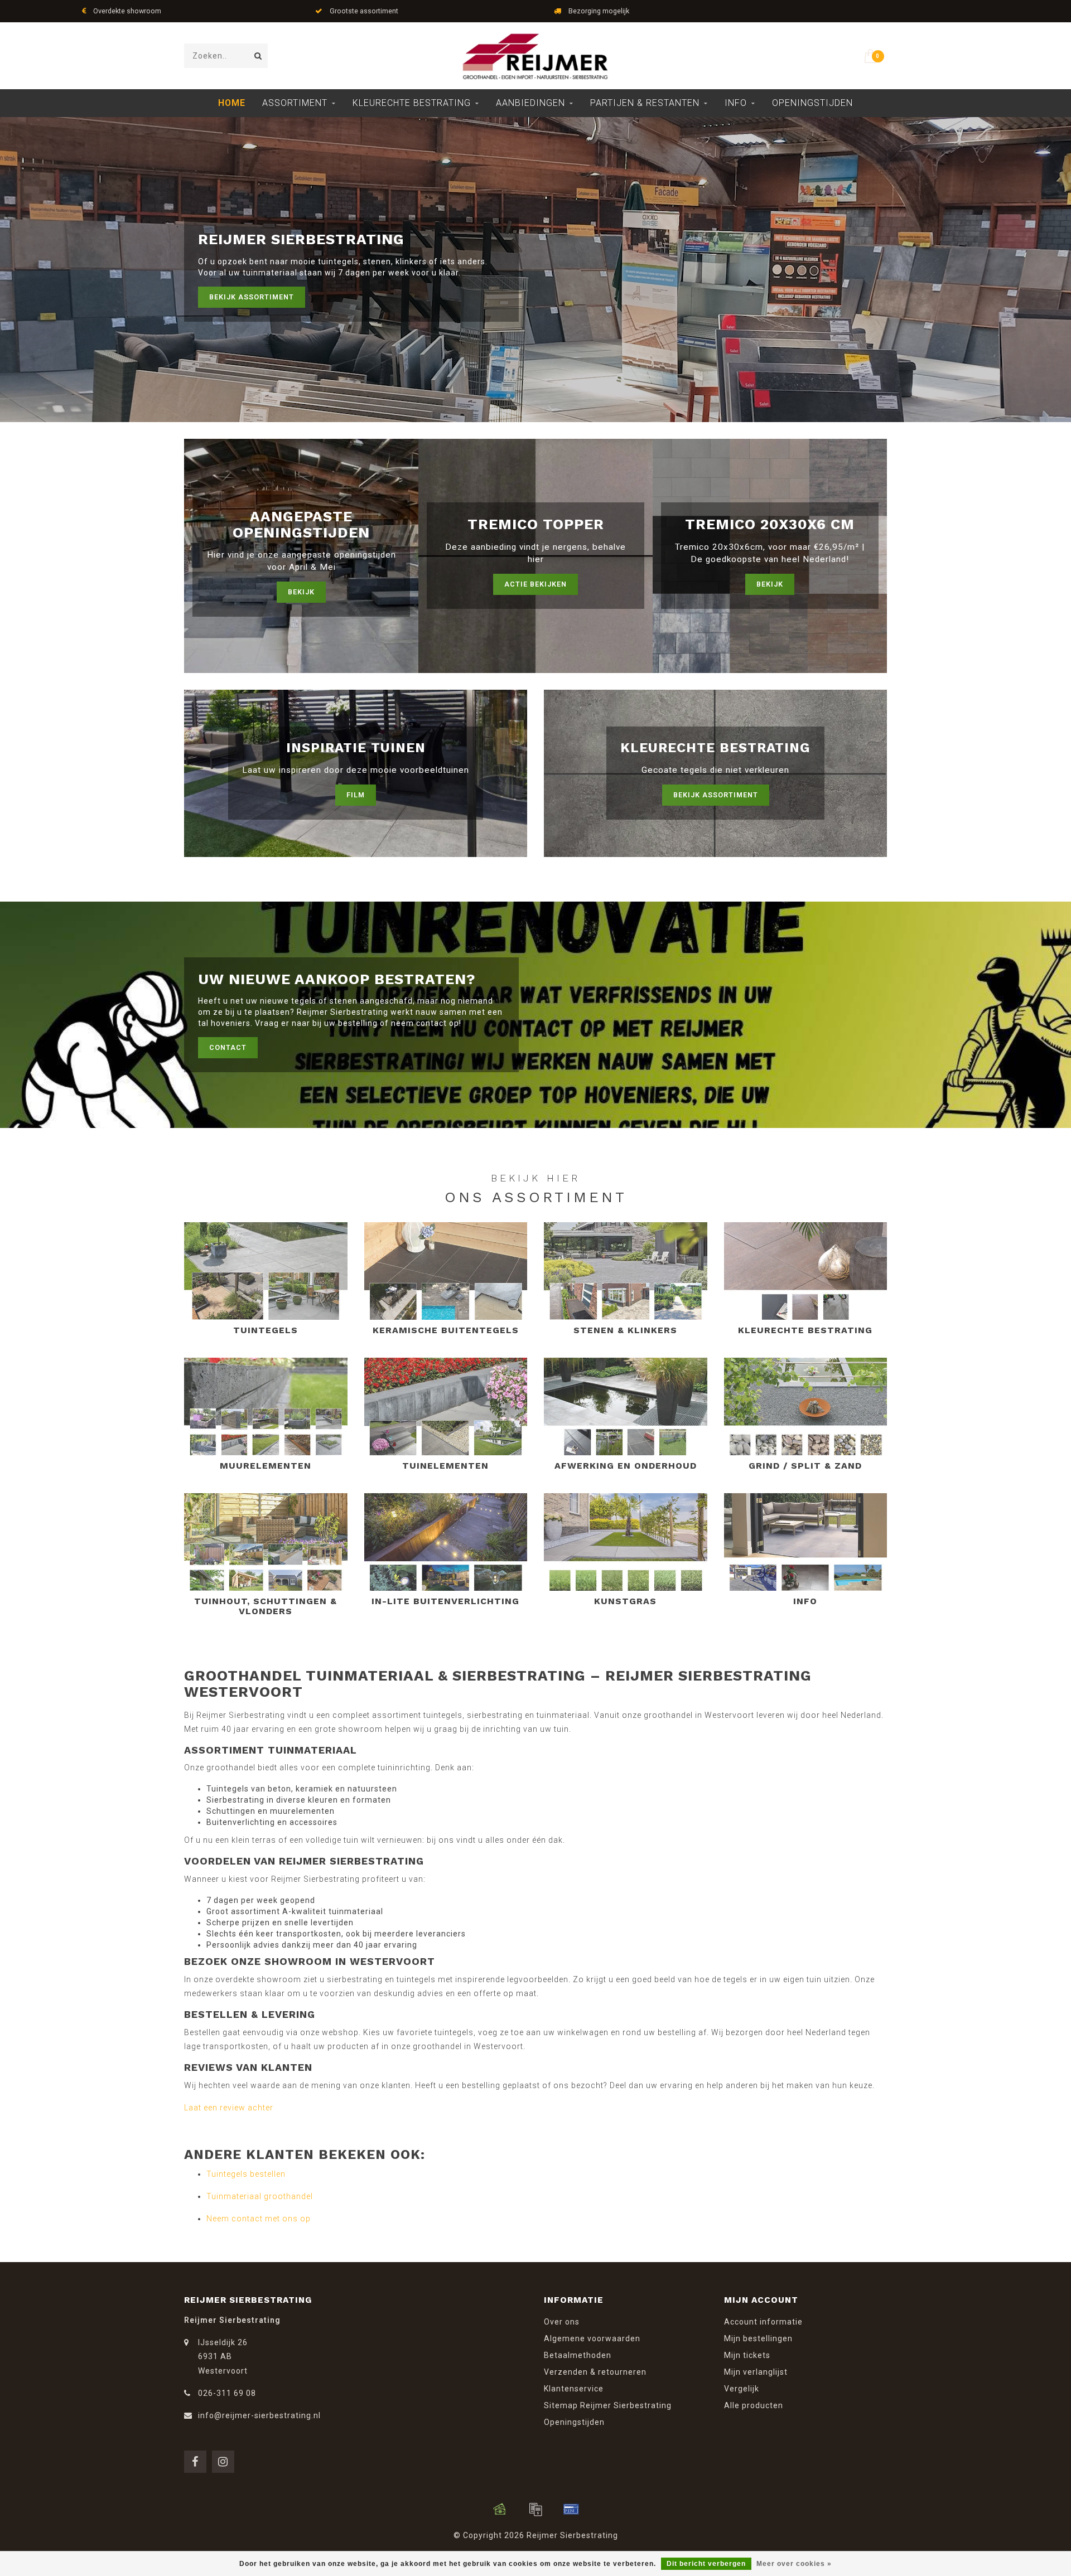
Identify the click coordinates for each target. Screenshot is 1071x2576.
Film (356, 795)
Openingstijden (812, 103)
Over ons (562, 2322)
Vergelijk (742, 2389)
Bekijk (301, 592)
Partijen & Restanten (645, 103)
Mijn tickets (747, 2355)
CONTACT (228, 1047)
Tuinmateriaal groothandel (260, 2196)
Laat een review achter (229, 2108)
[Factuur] (535, 2509)
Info (736, 103)
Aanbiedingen (530, 103)
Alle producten (754, 2405)
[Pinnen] (571, 2509)
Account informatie (763, 2322)
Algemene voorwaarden (592, 2338)
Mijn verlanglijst (756, 2372)
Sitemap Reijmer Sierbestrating (608, 2405)
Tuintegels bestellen (246, 2174)
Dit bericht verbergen (706, 2564)
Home (232, 103)
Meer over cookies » (794, 2564)
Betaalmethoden (578, 2355)
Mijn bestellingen (758, 2338)
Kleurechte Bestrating (412, 103)
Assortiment (295, 103)
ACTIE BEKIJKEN (535, 584)
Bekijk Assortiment (252, 297)
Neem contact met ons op (259, 2219)
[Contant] (500, 2509)
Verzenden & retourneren (595, 2372)
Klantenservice (574, 2389)
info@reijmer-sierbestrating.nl (259, 2415)
